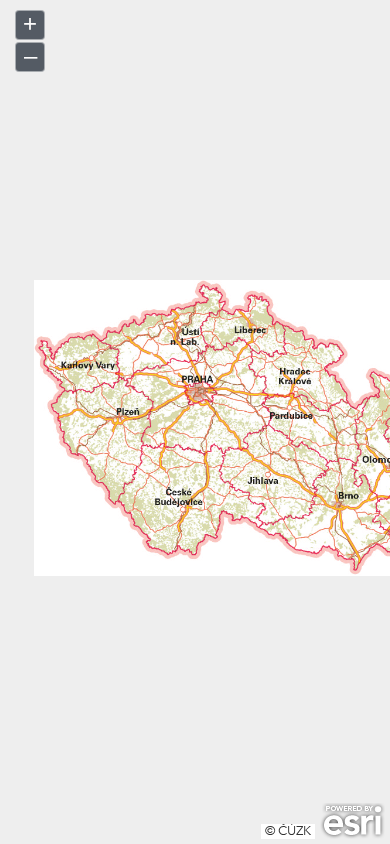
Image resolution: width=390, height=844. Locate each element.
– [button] (30, 55)
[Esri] (352, 821)
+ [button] (30, 23)
